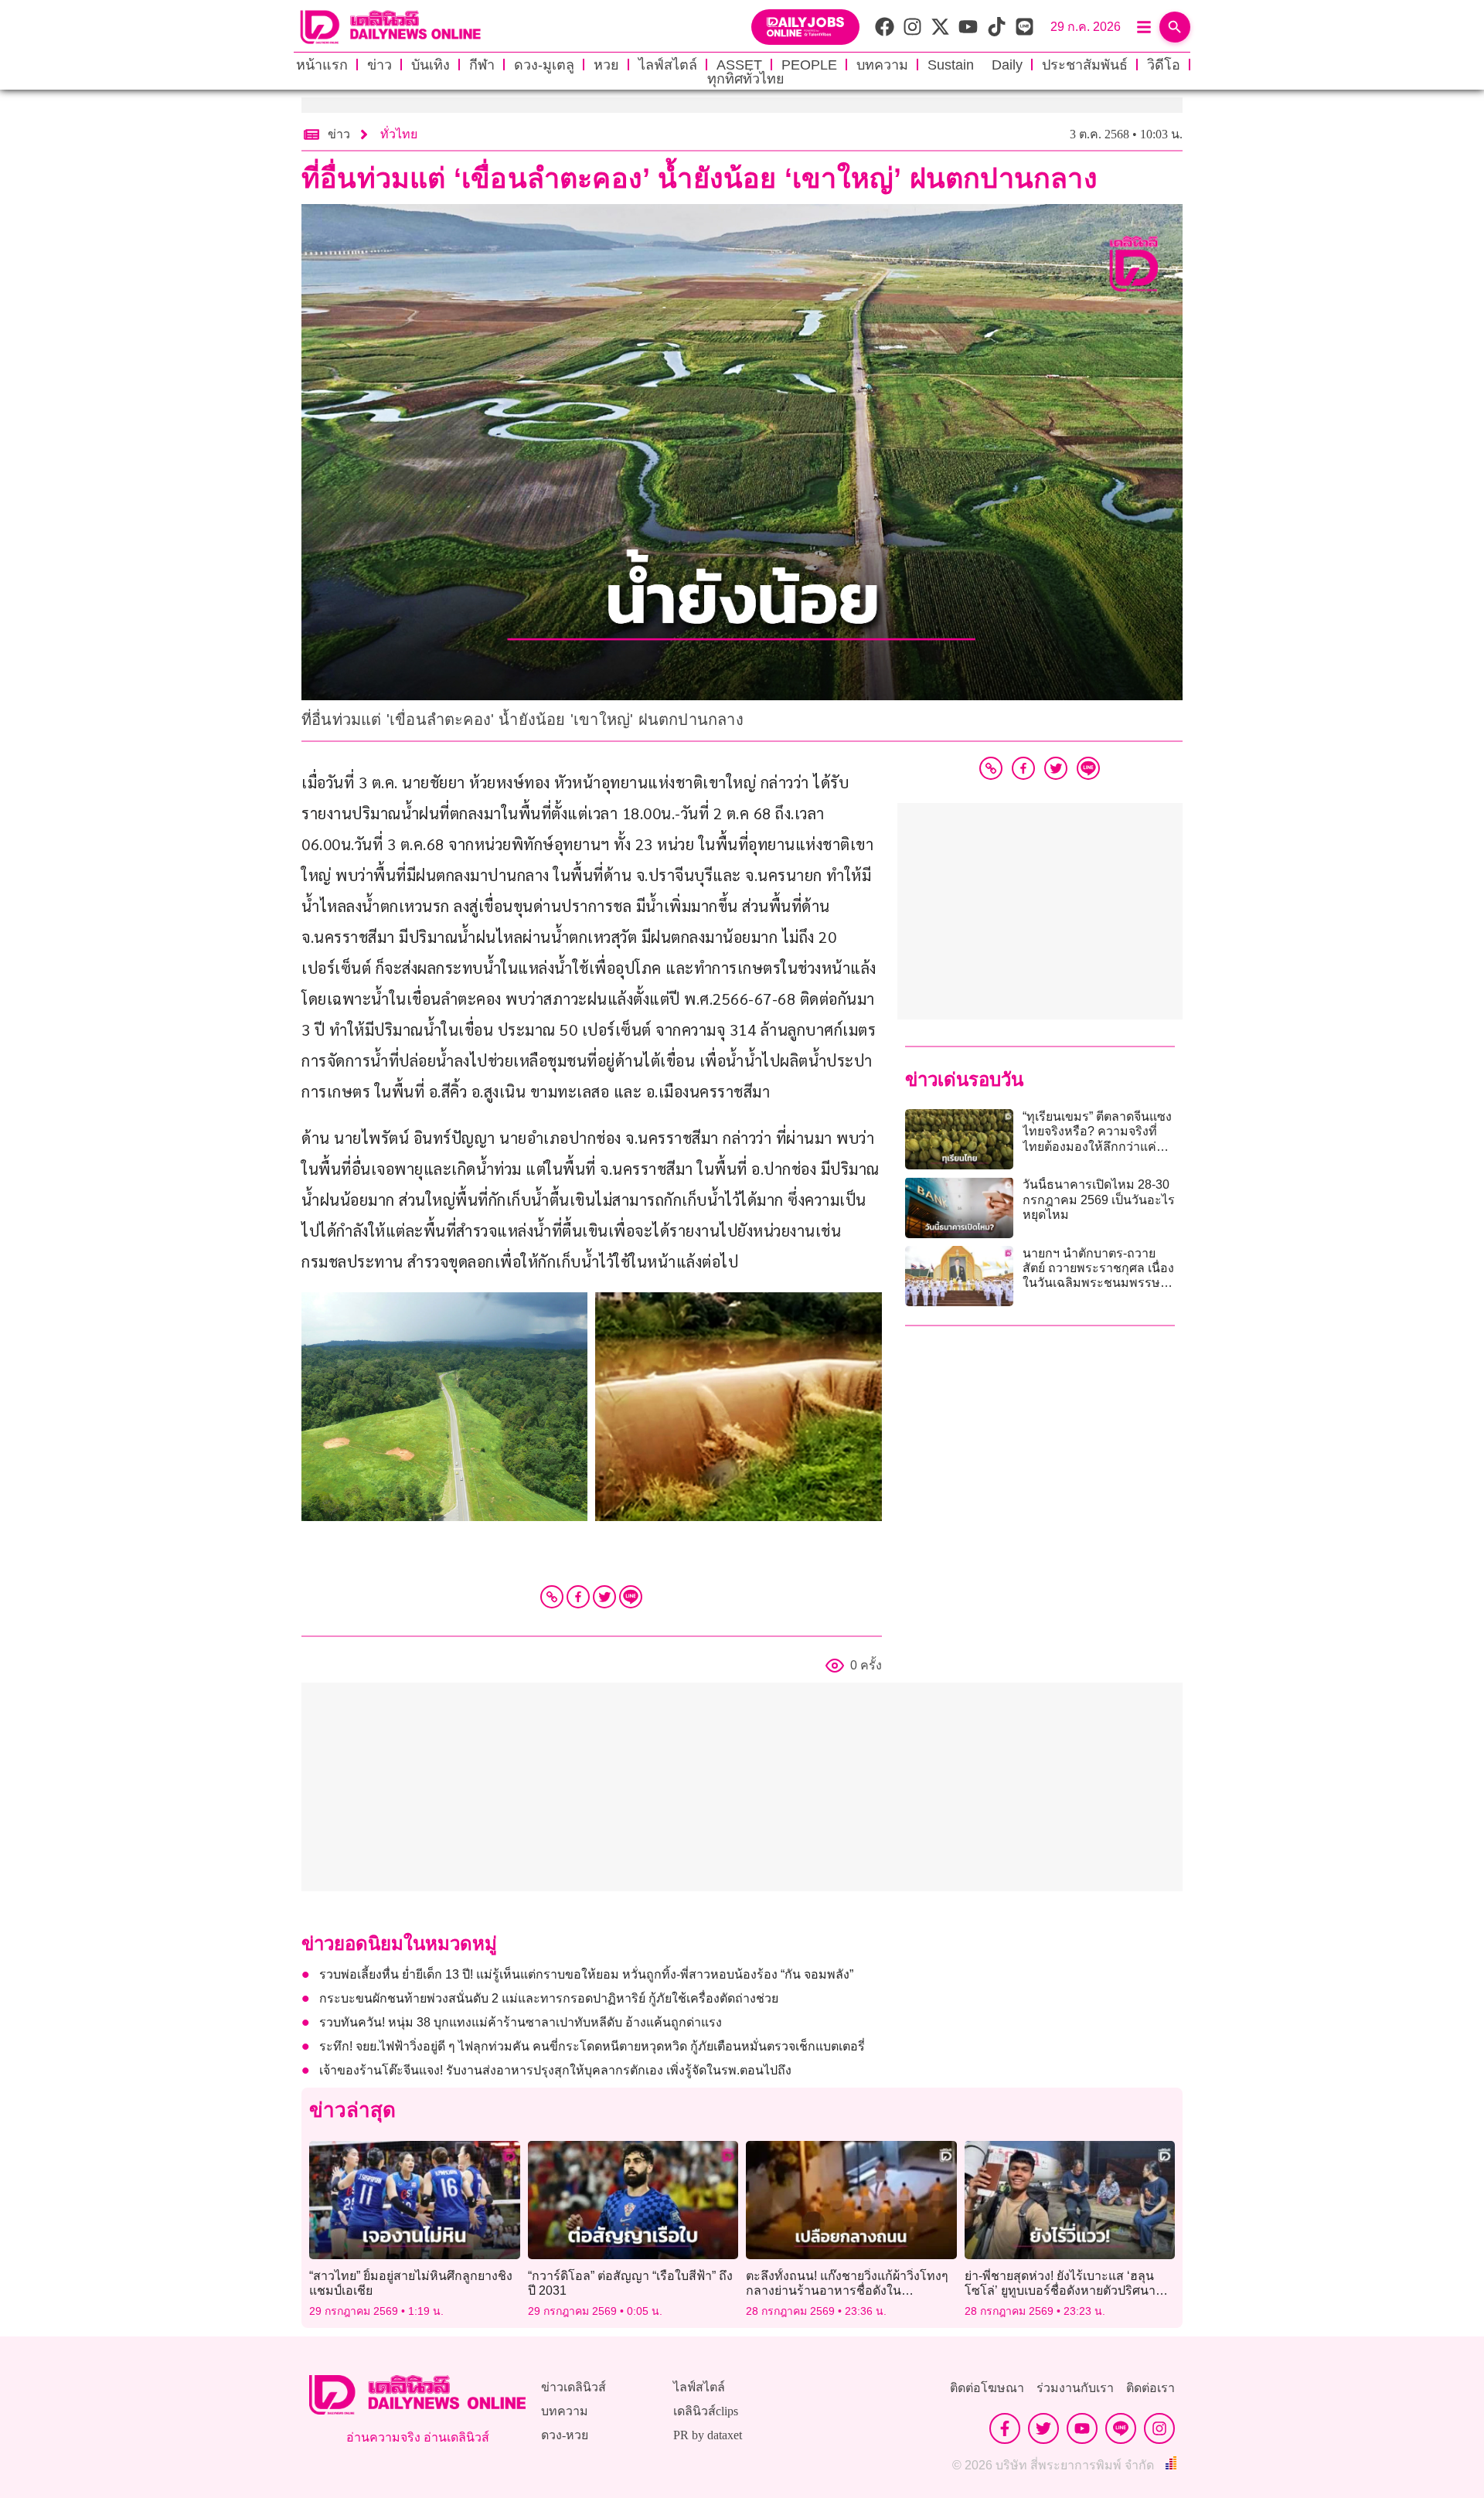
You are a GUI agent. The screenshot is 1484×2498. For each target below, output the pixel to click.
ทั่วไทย (399, 134)
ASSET (739, 65)
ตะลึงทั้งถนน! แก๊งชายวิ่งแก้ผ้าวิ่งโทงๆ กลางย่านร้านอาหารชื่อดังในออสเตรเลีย (847, 2290)
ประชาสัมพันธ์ (1085, 65)
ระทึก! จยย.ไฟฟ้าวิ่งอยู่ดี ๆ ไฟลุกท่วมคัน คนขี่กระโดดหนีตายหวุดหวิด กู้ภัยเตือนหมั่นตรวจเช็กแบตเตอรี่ (592, 2046)
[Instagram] (1159, 2428)
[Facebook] (578, 1597)
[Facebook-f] (1005, 2428)
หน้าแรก (322, 65)
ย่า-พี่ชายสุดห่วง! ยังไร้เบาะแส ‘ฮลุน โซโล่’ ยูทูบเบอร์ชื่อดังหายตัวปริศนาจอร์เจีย (1060, 2290)
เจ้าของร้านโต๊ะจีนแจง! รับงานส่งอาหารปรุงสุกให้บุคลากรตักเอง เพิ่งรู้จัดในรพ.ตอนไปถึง (555, 2070)
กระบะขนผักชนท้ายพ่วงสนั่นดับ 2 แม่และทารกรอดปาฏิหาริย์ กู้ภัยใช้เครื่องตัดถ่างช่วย (549, 1998)
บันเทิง (431, 65)
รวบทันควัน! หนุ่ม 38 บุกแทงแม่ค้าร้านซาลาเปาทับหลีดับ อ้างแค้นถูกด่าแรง (521, 2022)
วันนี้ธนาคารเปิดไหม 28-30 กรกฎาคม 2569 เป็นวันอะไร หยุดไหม (1099, 1199)
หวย (606, 65)
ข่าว (380, 65)
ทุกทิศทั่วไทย (746, 79)
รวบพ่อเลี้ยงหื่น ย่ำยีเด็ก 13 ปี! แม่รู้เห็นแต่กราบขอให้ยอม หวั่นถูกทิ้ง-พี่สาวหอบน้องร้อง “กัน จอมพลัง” (586, 1974)
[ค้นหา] (1175, 27)
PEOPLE (809, 65)
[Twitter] (604, 1597)
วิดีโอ (1164, 65)
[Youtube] (1082, 2428)
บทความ (882, 65)
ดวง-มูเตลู (544, 65)
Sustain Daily (975, 65)
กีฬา (482, 65)
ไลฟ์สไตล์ (668, 65)
